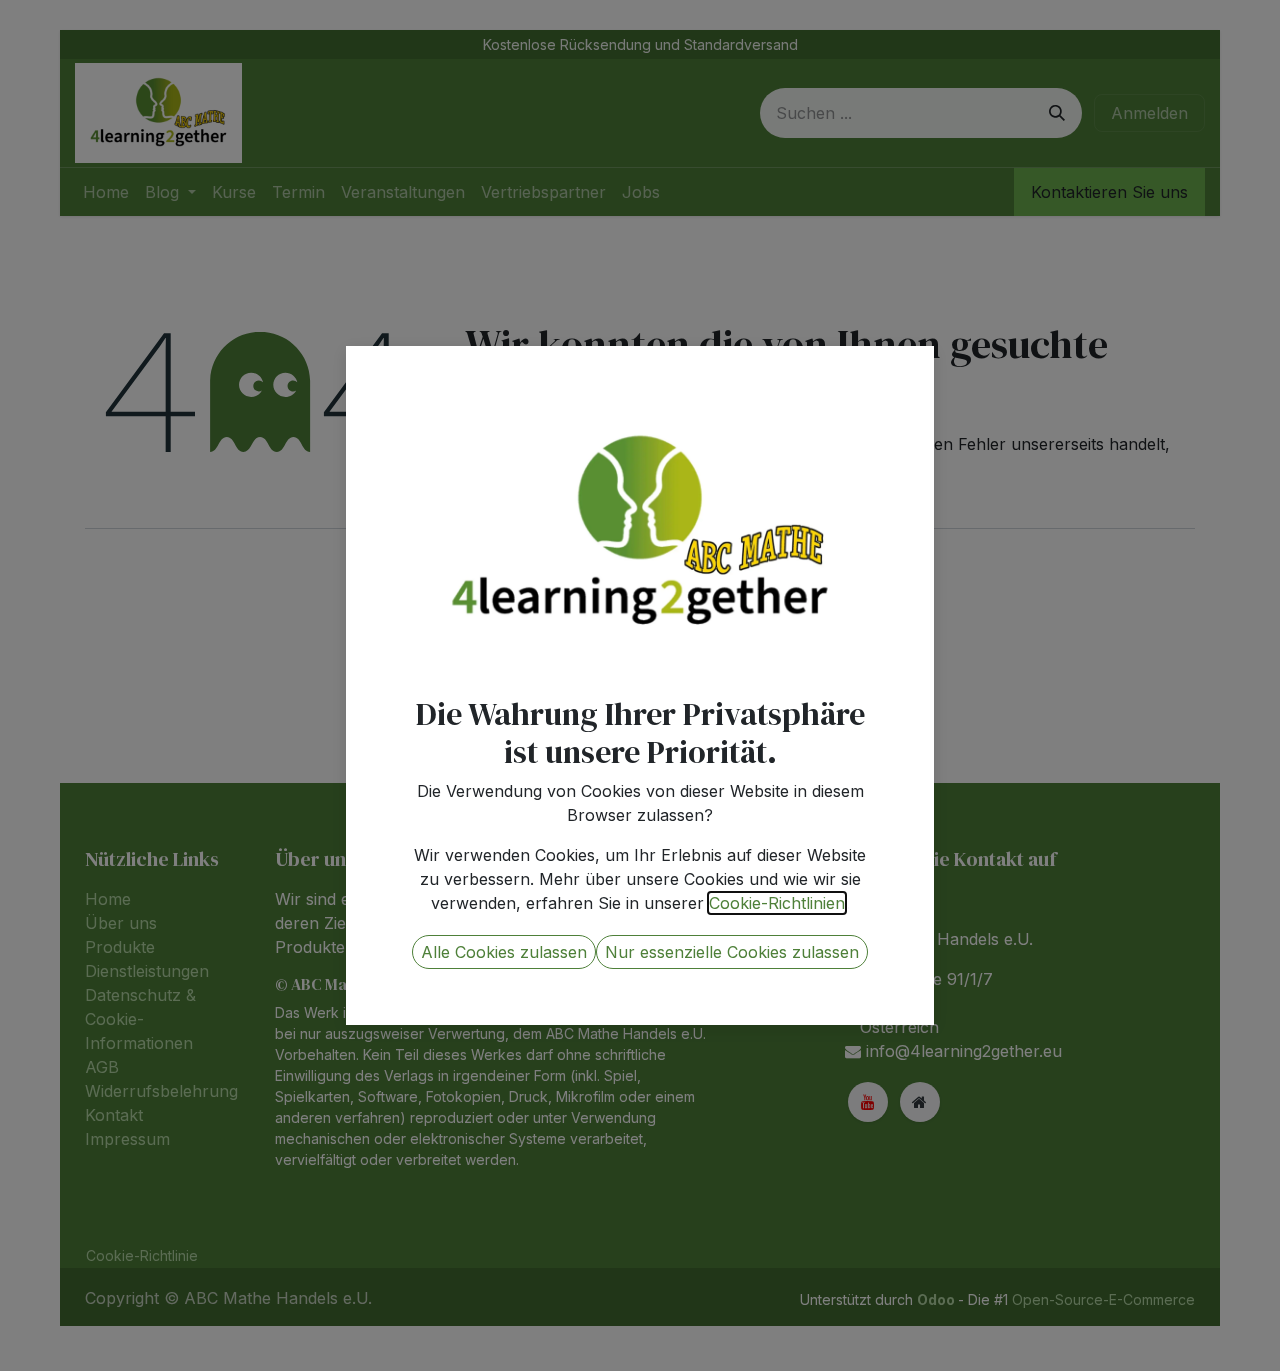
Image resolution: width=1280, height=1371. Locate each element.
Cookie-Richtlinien (777, 903)
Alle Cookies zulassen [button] (504, 952)
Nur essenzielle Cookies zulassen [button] (732, 952)
